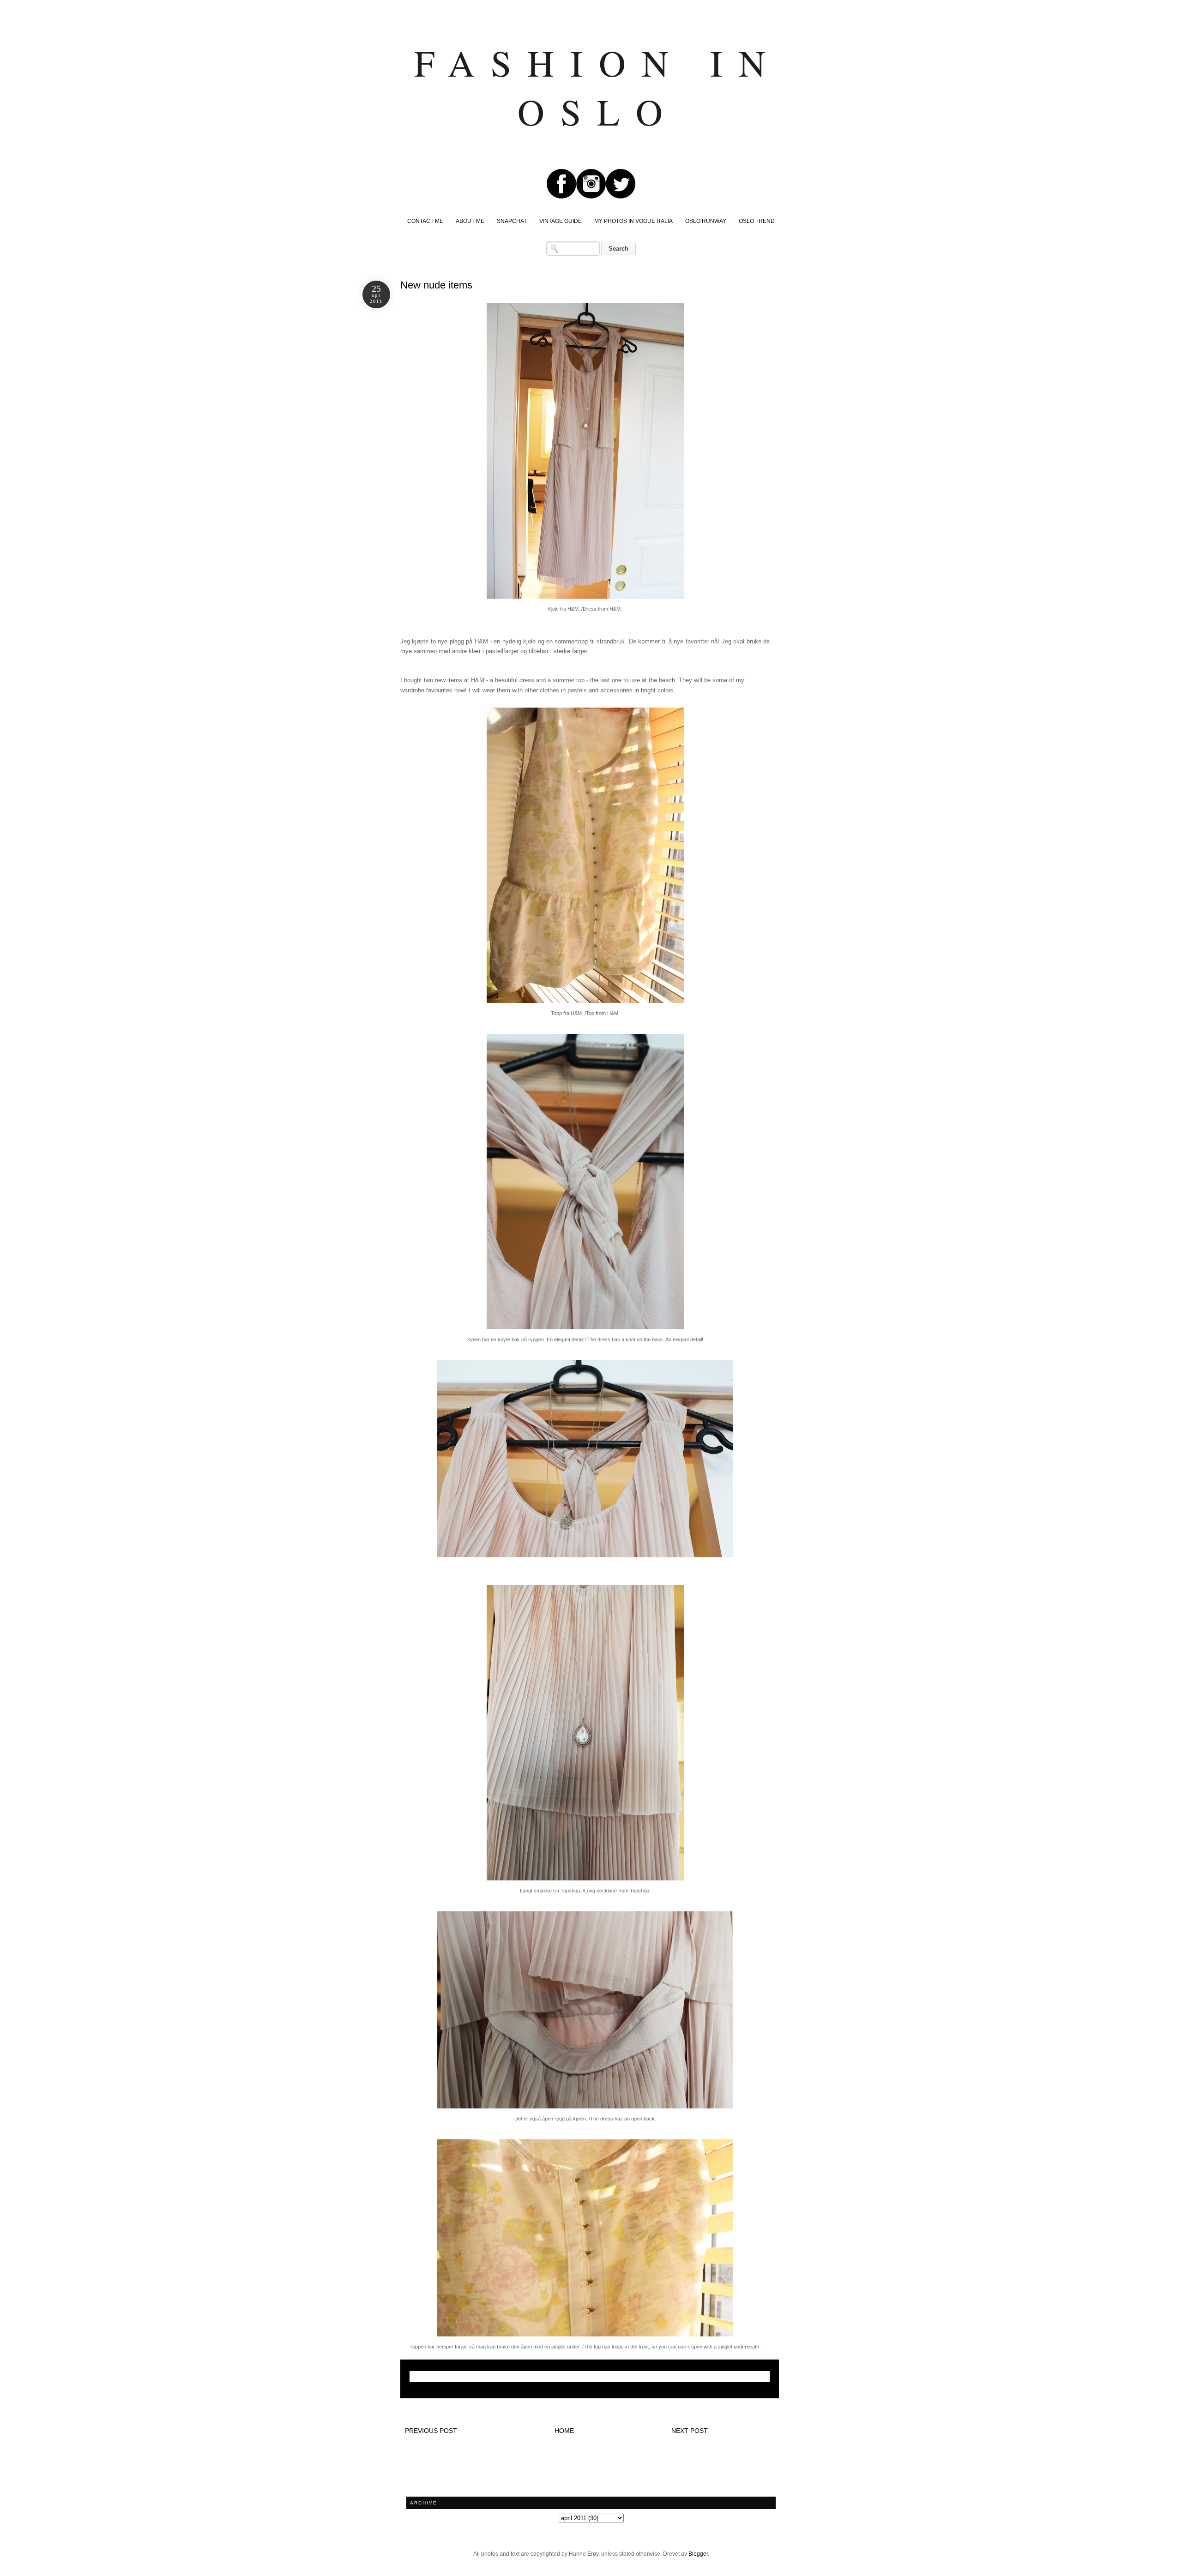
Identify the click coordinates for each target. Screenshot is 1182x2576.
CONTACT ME (425, 221)
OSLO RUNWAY (706, 221)
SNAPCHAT (512, 221)
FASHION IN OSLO (598, 87)
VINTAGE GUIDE (561, 221)
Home (564, 2431)
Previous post (431, 2431)
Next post (690, 2431)
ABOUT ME (470, 221)
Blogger (698, 2554)
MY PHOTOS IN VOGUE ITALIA (633, 221)
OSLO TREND (757, 221)
